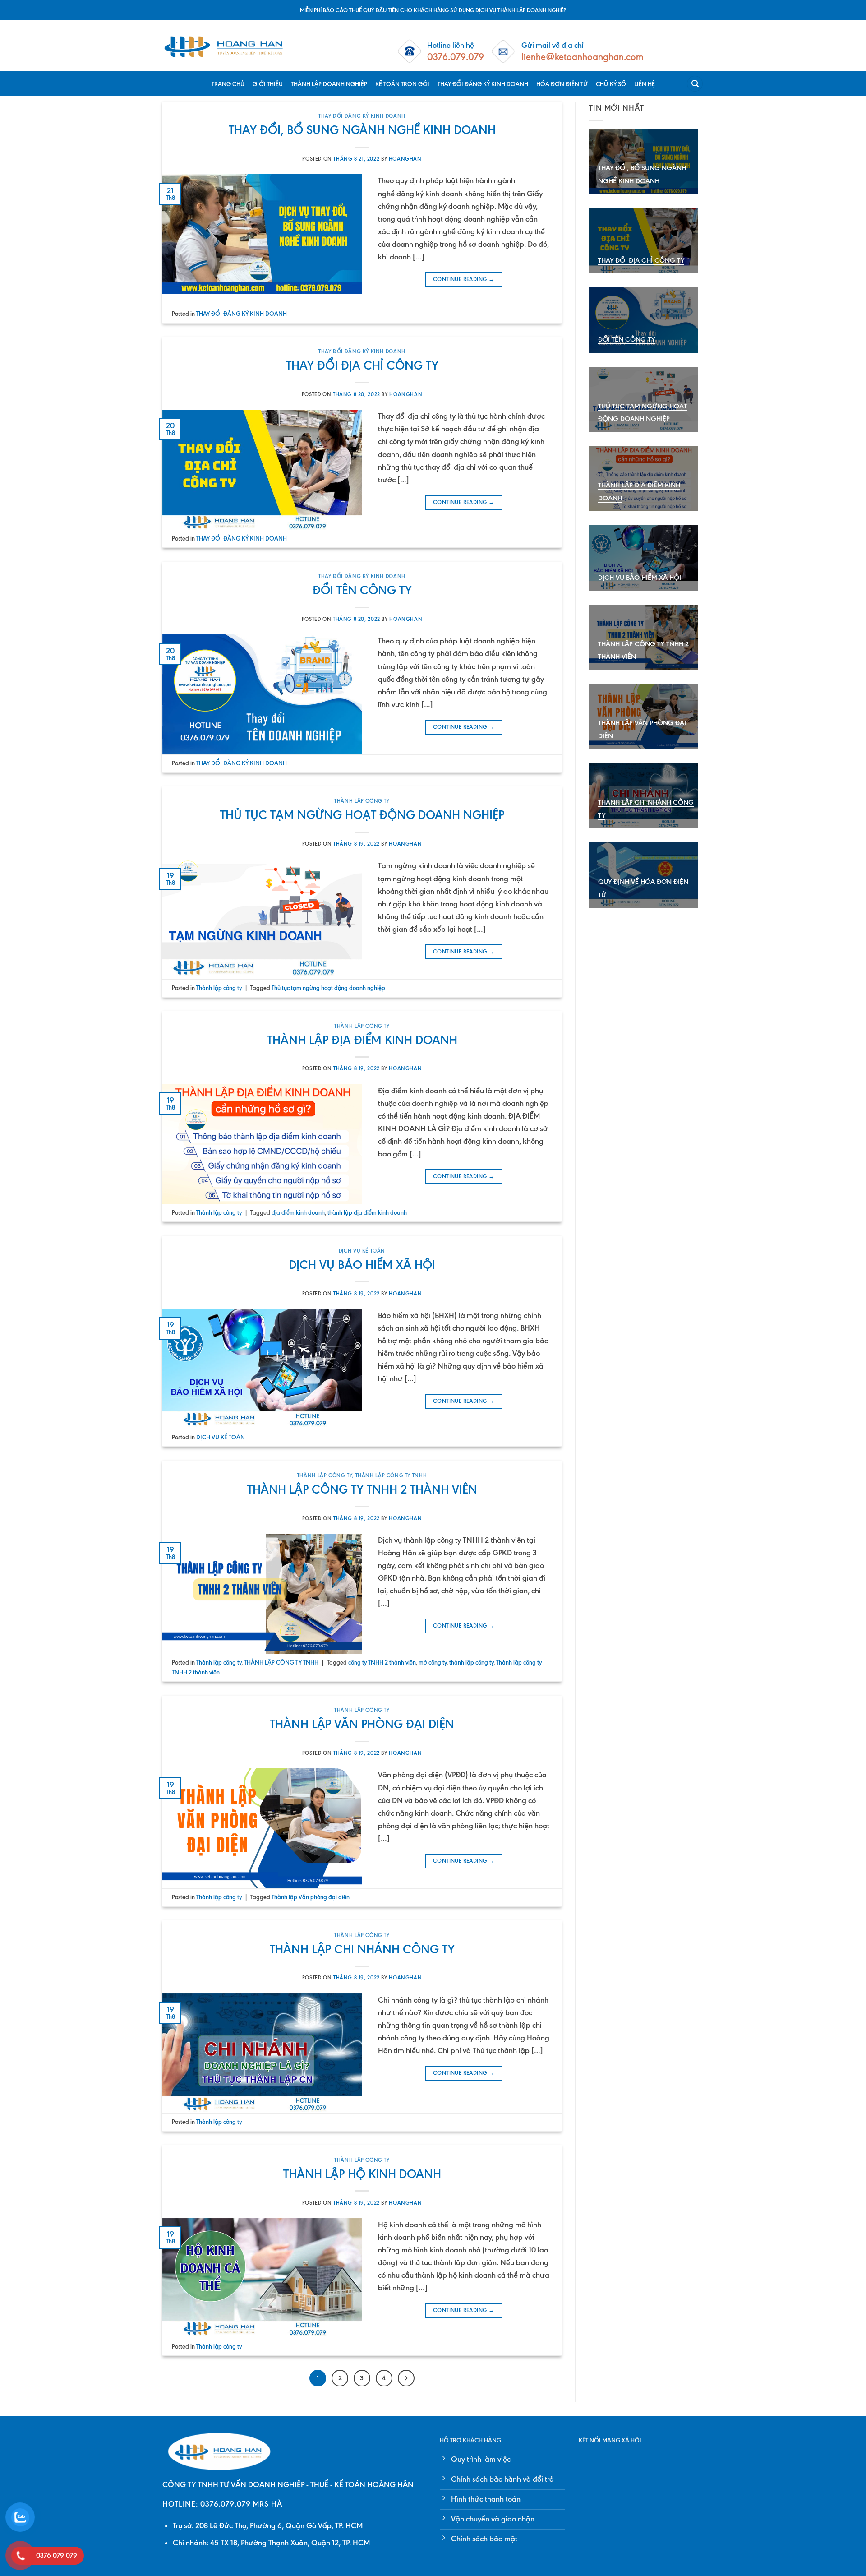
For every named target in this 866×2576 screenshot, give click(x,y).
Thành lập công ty (362, 801)
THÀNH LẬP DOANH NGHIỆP (329, 84)
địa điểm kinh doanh (298, 1212)
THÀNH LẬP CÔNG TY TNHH (391, 1475)
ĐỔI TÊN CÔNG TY (362, 590)
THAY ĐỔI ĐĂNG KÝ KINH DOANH (483, 84)
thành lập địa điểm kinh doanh (367, 1212)
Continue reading (464, 279)
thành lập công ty (471, 1662)
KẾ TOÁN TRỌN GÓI (402, 84)
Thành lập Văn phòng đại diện (311, 1897)
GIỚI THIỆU (268, 84)
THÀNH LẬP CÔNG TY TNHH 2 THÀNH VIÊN (362, 1489)
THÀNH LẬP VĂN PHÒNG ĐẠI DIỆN (362, 1724)
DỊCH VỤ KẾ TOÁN (362, 1251)
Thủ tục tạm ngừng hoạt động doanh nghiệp (328, 988)
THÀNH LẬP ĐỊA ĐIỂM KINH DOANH (362, 1040)
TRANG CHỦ (228, 84)
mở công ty (433, 1662)
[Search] (695, 84)
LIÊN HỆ (645, 84)
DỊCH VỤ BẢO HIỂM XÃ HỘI (362, 1265)
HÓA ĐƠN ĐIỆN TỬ (562, 84)
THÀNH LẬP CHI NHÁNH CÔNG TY (362, 1949)
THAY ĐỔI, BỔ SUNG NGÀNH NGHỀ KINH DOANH (362, 130)
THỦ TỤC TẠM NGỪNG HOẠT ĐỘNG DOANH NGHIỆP (362, 815)
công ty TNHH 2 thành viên (382, 1662)
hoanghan (405, 159)
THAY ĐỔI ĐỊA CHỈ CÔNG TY (362, 365)
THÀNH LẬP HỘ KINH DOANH (362, 2174)
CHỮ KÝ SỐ (611, 84)
